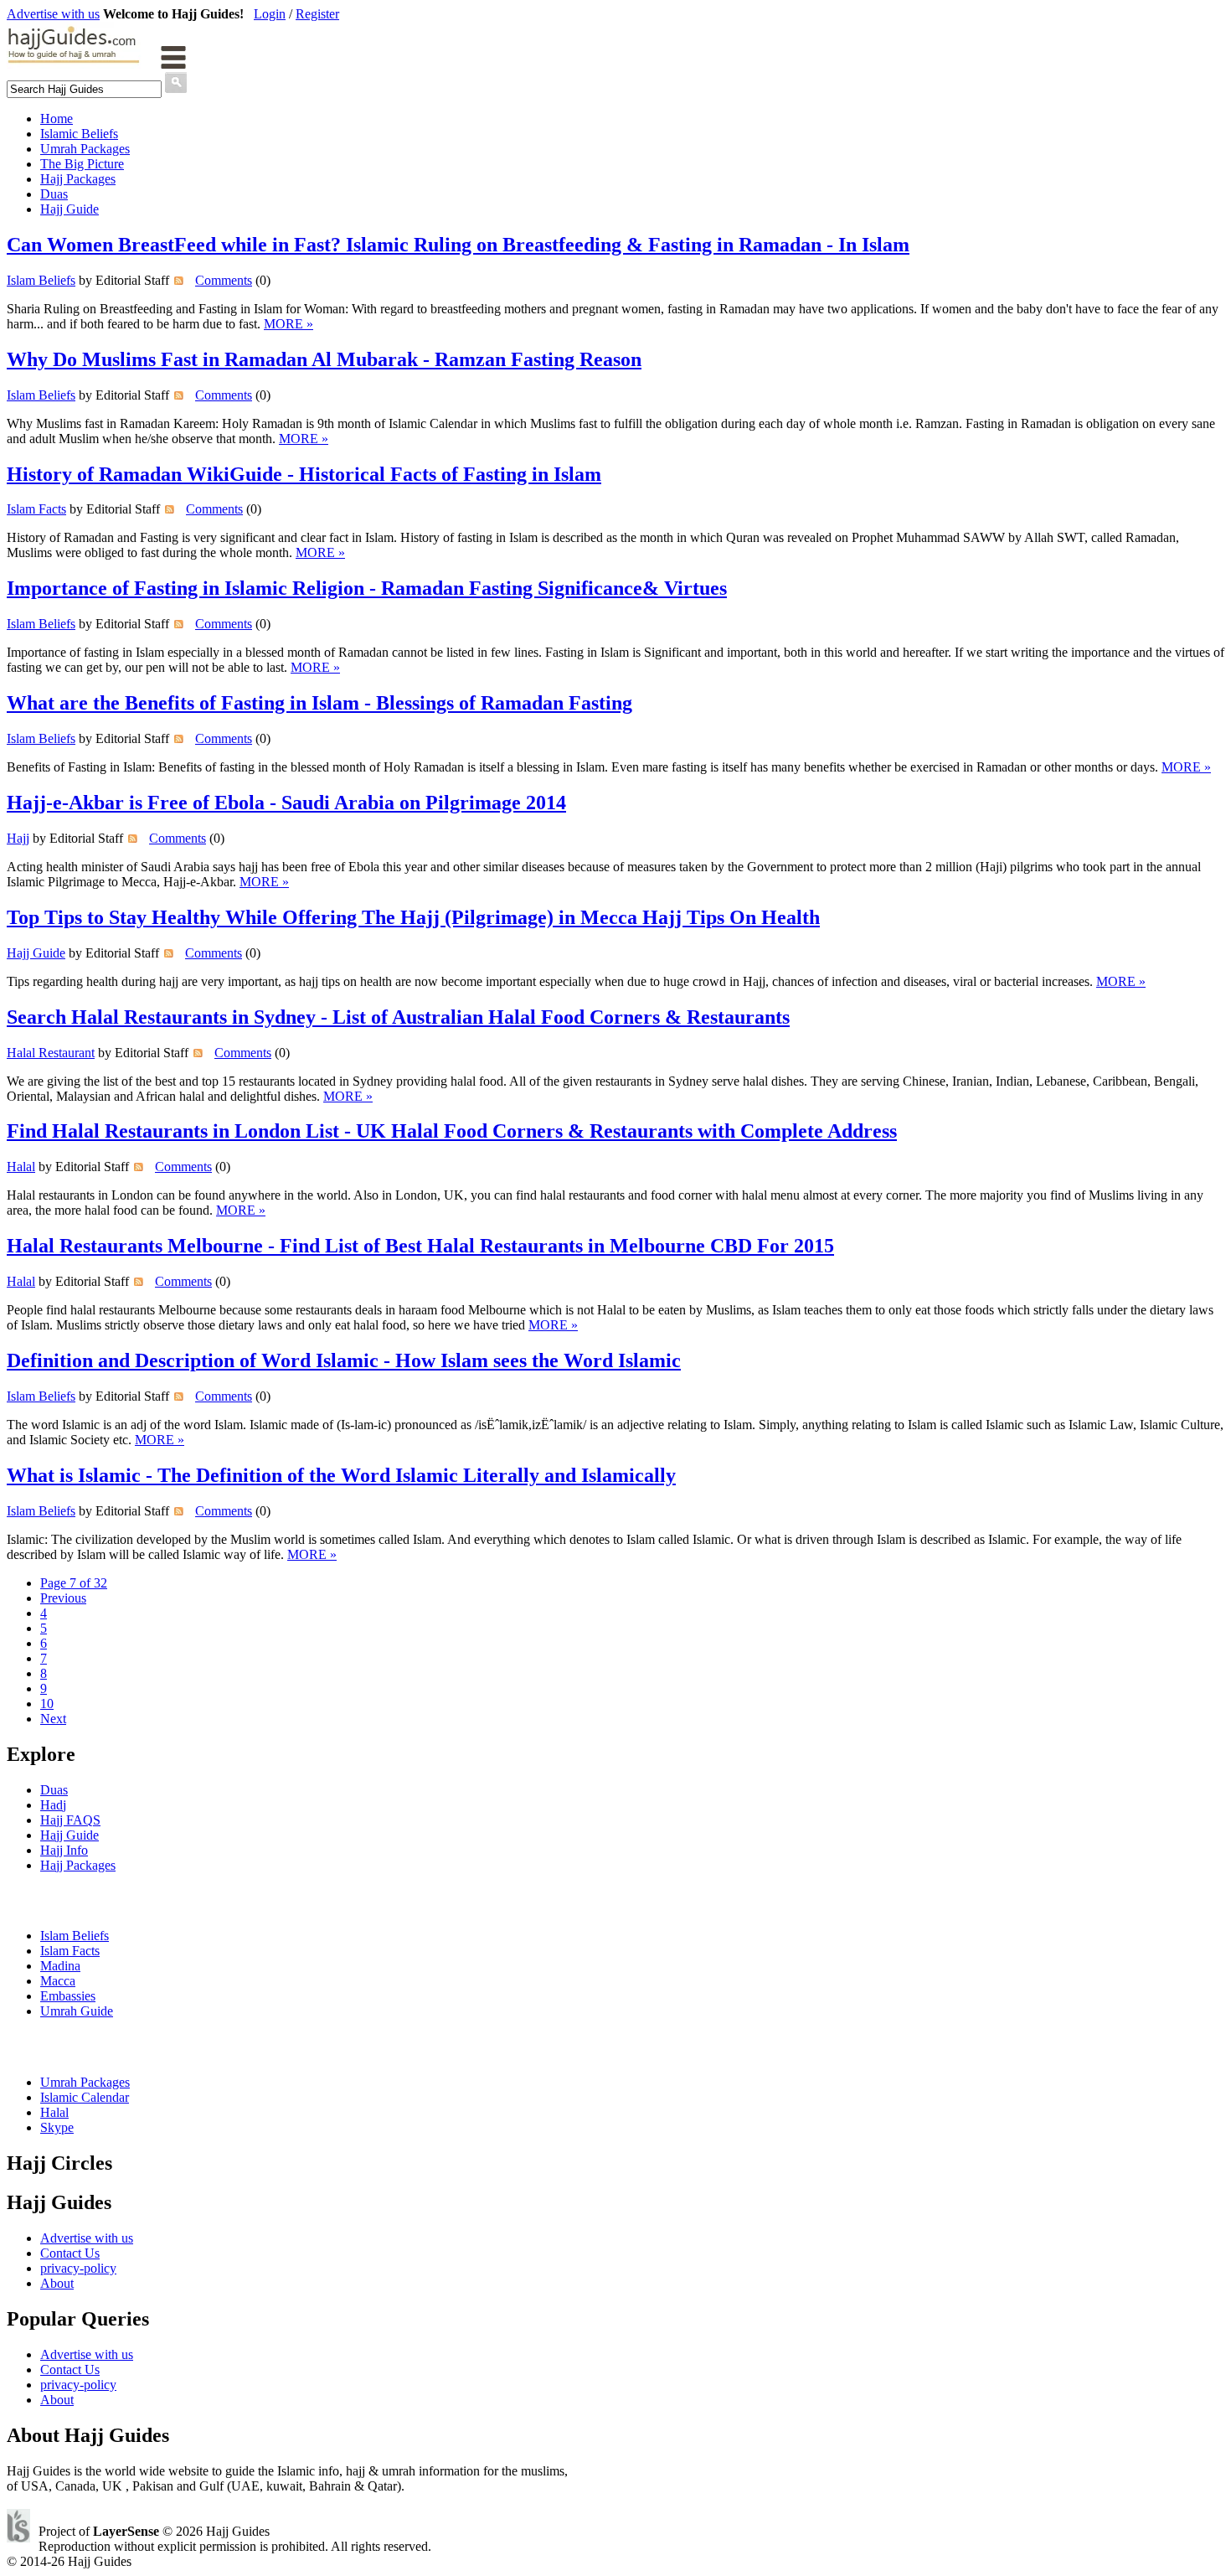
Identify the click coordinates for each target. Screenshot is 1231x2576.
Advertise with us (53, 14)
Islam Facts (36, 509)
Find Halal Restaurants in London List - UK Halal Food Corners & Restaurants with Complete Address (452, 1131)
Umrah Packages (85, 149)
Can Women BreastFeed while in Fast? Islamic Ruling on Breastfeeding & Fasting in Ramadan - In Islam (458, 245)
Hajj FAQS (70, 1820)
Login (270, 14)
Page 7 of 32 (74, 1583)
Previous (63, 1598)
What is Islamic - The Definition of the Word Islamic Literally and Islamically (341, 1475)
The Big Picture (82, 164)
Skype (57, 2127)
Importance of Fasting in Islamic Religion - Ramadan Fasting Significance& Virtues (367, 588)
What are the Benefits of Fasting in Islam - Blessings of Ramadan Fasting (319, 703)
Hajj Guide (70, 209)
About (57, 2283)
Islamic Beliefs (79, 134)
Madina (60, 1966)
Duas (54, 194)
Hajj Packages (78, 179)
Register (317, 14)
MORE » (288, 324)
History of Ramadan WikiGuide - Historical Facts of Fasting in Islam (304, 474)
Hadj (53, 1805)
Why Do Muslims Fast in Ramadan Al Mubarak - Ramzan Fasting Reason (324, 359)
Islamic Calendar (85, 2097)
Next (53, 1719)
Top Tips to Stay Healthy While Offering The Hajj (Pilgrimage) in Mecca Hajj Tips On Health (413, 917)
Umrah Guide (77, 2011)
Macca (58, 1981)
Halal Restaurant (51, 1053)
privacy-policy (78, 2268)
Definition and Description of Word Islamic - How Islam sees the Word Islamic (344, 1360)
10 (47, 1704)
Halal (21, 1167)
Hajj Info (64, 1850)
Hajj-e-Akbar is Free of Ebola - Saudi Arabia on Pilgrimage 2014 (286, 803)
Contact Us (70, 2253)
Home (57, 119)
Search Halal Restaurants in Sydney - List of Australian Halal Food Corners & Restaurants (398, 1017)
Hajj (18, 838)
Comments (224, 280)
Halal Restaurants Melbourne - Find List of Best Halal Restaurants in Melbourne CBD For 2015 (420, 1246)
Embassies (68, 1996)
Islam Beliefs (41, 280)
